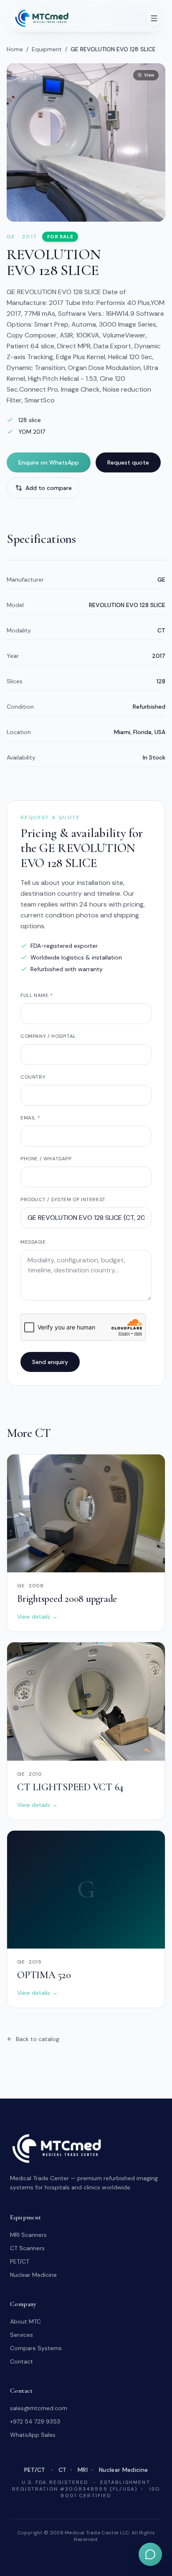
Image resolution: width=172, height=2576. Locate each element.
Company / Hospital (48, 1036)
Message (33, 1242)
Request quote (128, 462)
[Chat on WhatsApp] (150, 2554)
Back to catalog (38, 2039)
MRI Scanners (28, 2235)
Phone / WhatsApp (46, 1159)
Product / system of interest (63, 1199)
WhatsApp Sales (33, 2435)
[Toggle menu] (154, 18)
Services (21, 2335)
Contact (21, 2361)
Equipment (47, 49)
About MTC (25, 2321)
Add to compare (49, 488)
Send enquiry (50, 1362)
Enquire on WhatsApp (49, 462)
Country (33, 1077)
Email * (30, 1118)
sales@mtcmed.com (39, 2408)
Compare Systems (36, 2348)
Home (15, 49)
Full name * (37, 995)
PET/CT (20, 2261)
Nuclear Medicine (33, 2275)
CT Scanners (27, 2248)
